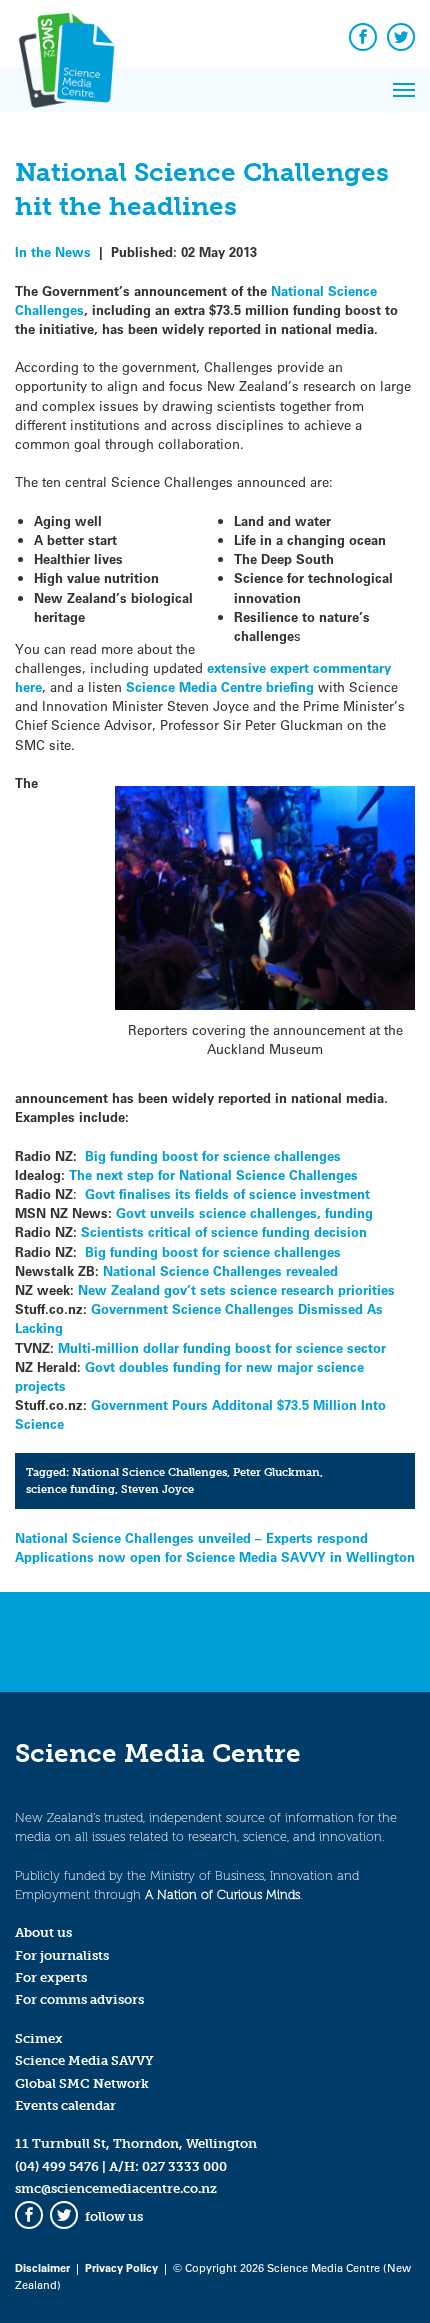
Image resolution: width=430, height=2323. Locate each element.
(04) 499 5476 (57, 2166)
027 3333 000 (184, 2166)
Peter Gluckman (276, 1472)
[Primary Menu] (404, 90)
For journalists (62, 1955)
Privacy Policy (121, 2267)
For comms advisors (79, 1999)
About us (43, 1932)
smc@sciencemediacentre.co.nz (116, 2188)
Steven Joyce (157, 1489)
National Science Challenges (149, 1472)
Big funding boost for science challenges (211, 1155)
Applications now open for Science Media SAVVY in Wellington (215, 1556)
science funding (70, 1489)
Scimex (39, 2038)
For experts (51, 1977)
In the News (53, 251)
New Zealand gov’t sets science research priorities (236, 1289)
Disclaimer (42, 2267)
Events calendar (65, 2105)
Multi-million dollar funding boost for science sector (222, 1347)
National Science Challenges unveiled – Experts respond (191, 1537)
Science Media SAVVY (84, 2060)
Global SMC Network (82, 2083)
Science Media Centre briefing (218, 686)
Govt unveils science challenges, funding (244, 1212)
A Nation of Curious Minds (222, 1894)
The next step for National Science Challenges (213, 1174)
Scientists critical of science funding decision (222, 1231)
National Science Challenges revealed (220, 1270)
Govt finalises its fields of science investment (227, 1193)
